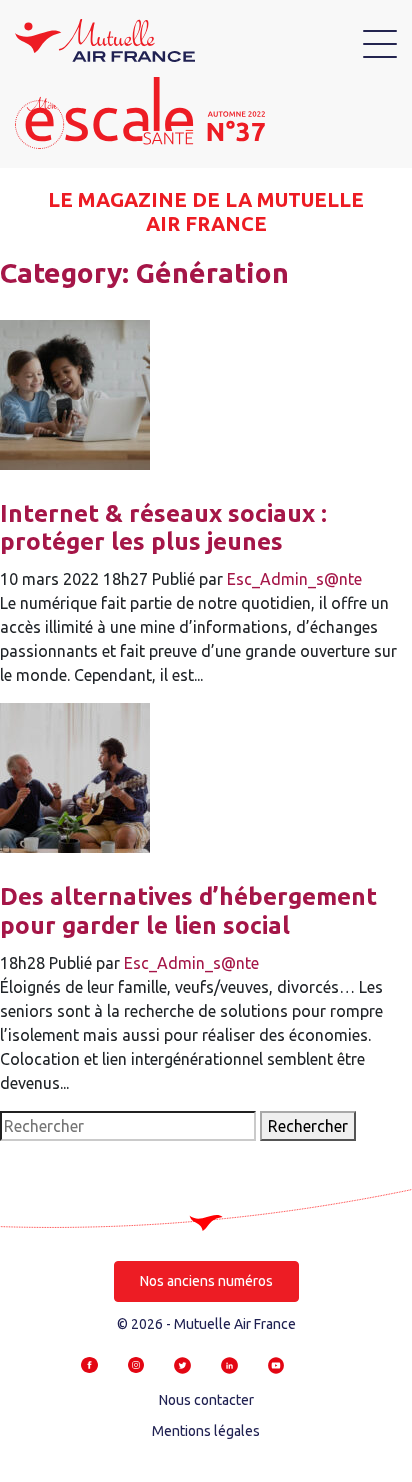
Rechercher (308, 1126)
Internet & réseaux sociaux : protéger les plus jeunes (163, 528)
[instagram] (136, 1364)
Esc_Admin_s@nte (294, 579)
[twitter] (182, 1364)
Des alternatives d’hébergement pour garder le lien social (188, 911)
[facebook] (89, 1364)
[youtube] (276, 1364)
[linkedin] (229, 1364)
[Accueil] (105, 39)
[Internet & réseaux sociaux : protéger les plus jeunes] (75, 393)
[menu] (380, 44)
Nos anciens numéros (206, 1281)
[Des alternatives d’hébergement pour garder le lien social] (75, 776)
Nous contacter (206, 1400)
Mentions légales (206, 1431)
